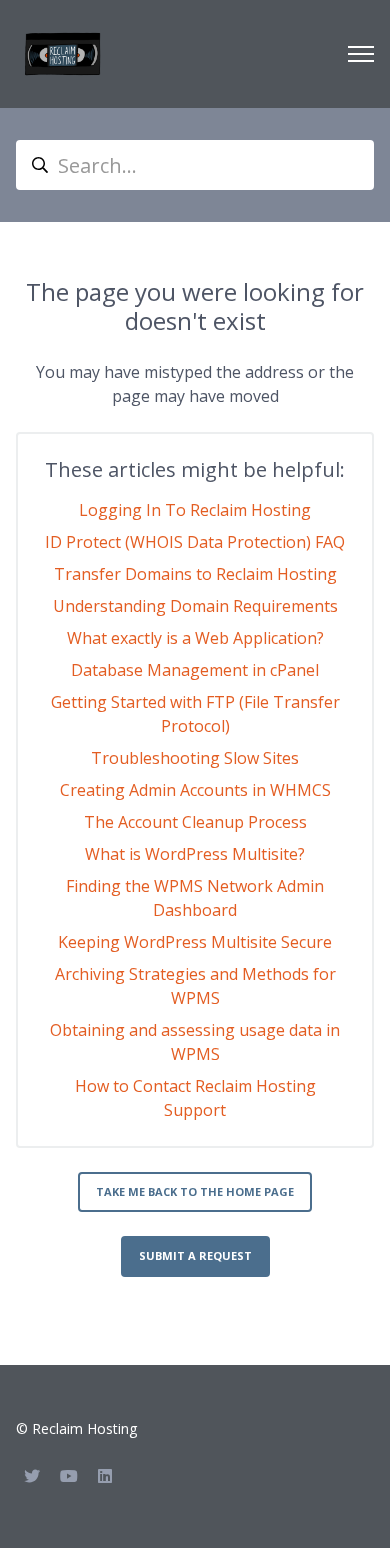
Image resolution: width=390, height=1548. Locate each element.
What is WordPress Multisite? (195, 854)
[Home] (63, 54)
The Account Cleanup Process (195, 822)
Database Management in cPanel (195, 670)
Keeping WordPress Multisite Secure (195, 942)
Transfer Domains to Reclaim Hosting (195, 574)
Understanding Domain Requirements (195, 606)
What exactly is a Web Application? (195, 638)
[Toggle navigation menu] (361, 54)
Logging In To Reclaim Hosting (195, 510)
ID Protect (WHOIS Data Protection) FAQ (195, 542)
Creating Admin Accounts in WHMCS (195, 790)
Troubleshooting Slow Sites (195, 758)
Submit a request (195, 1255)
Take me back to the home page (195, 1191)
